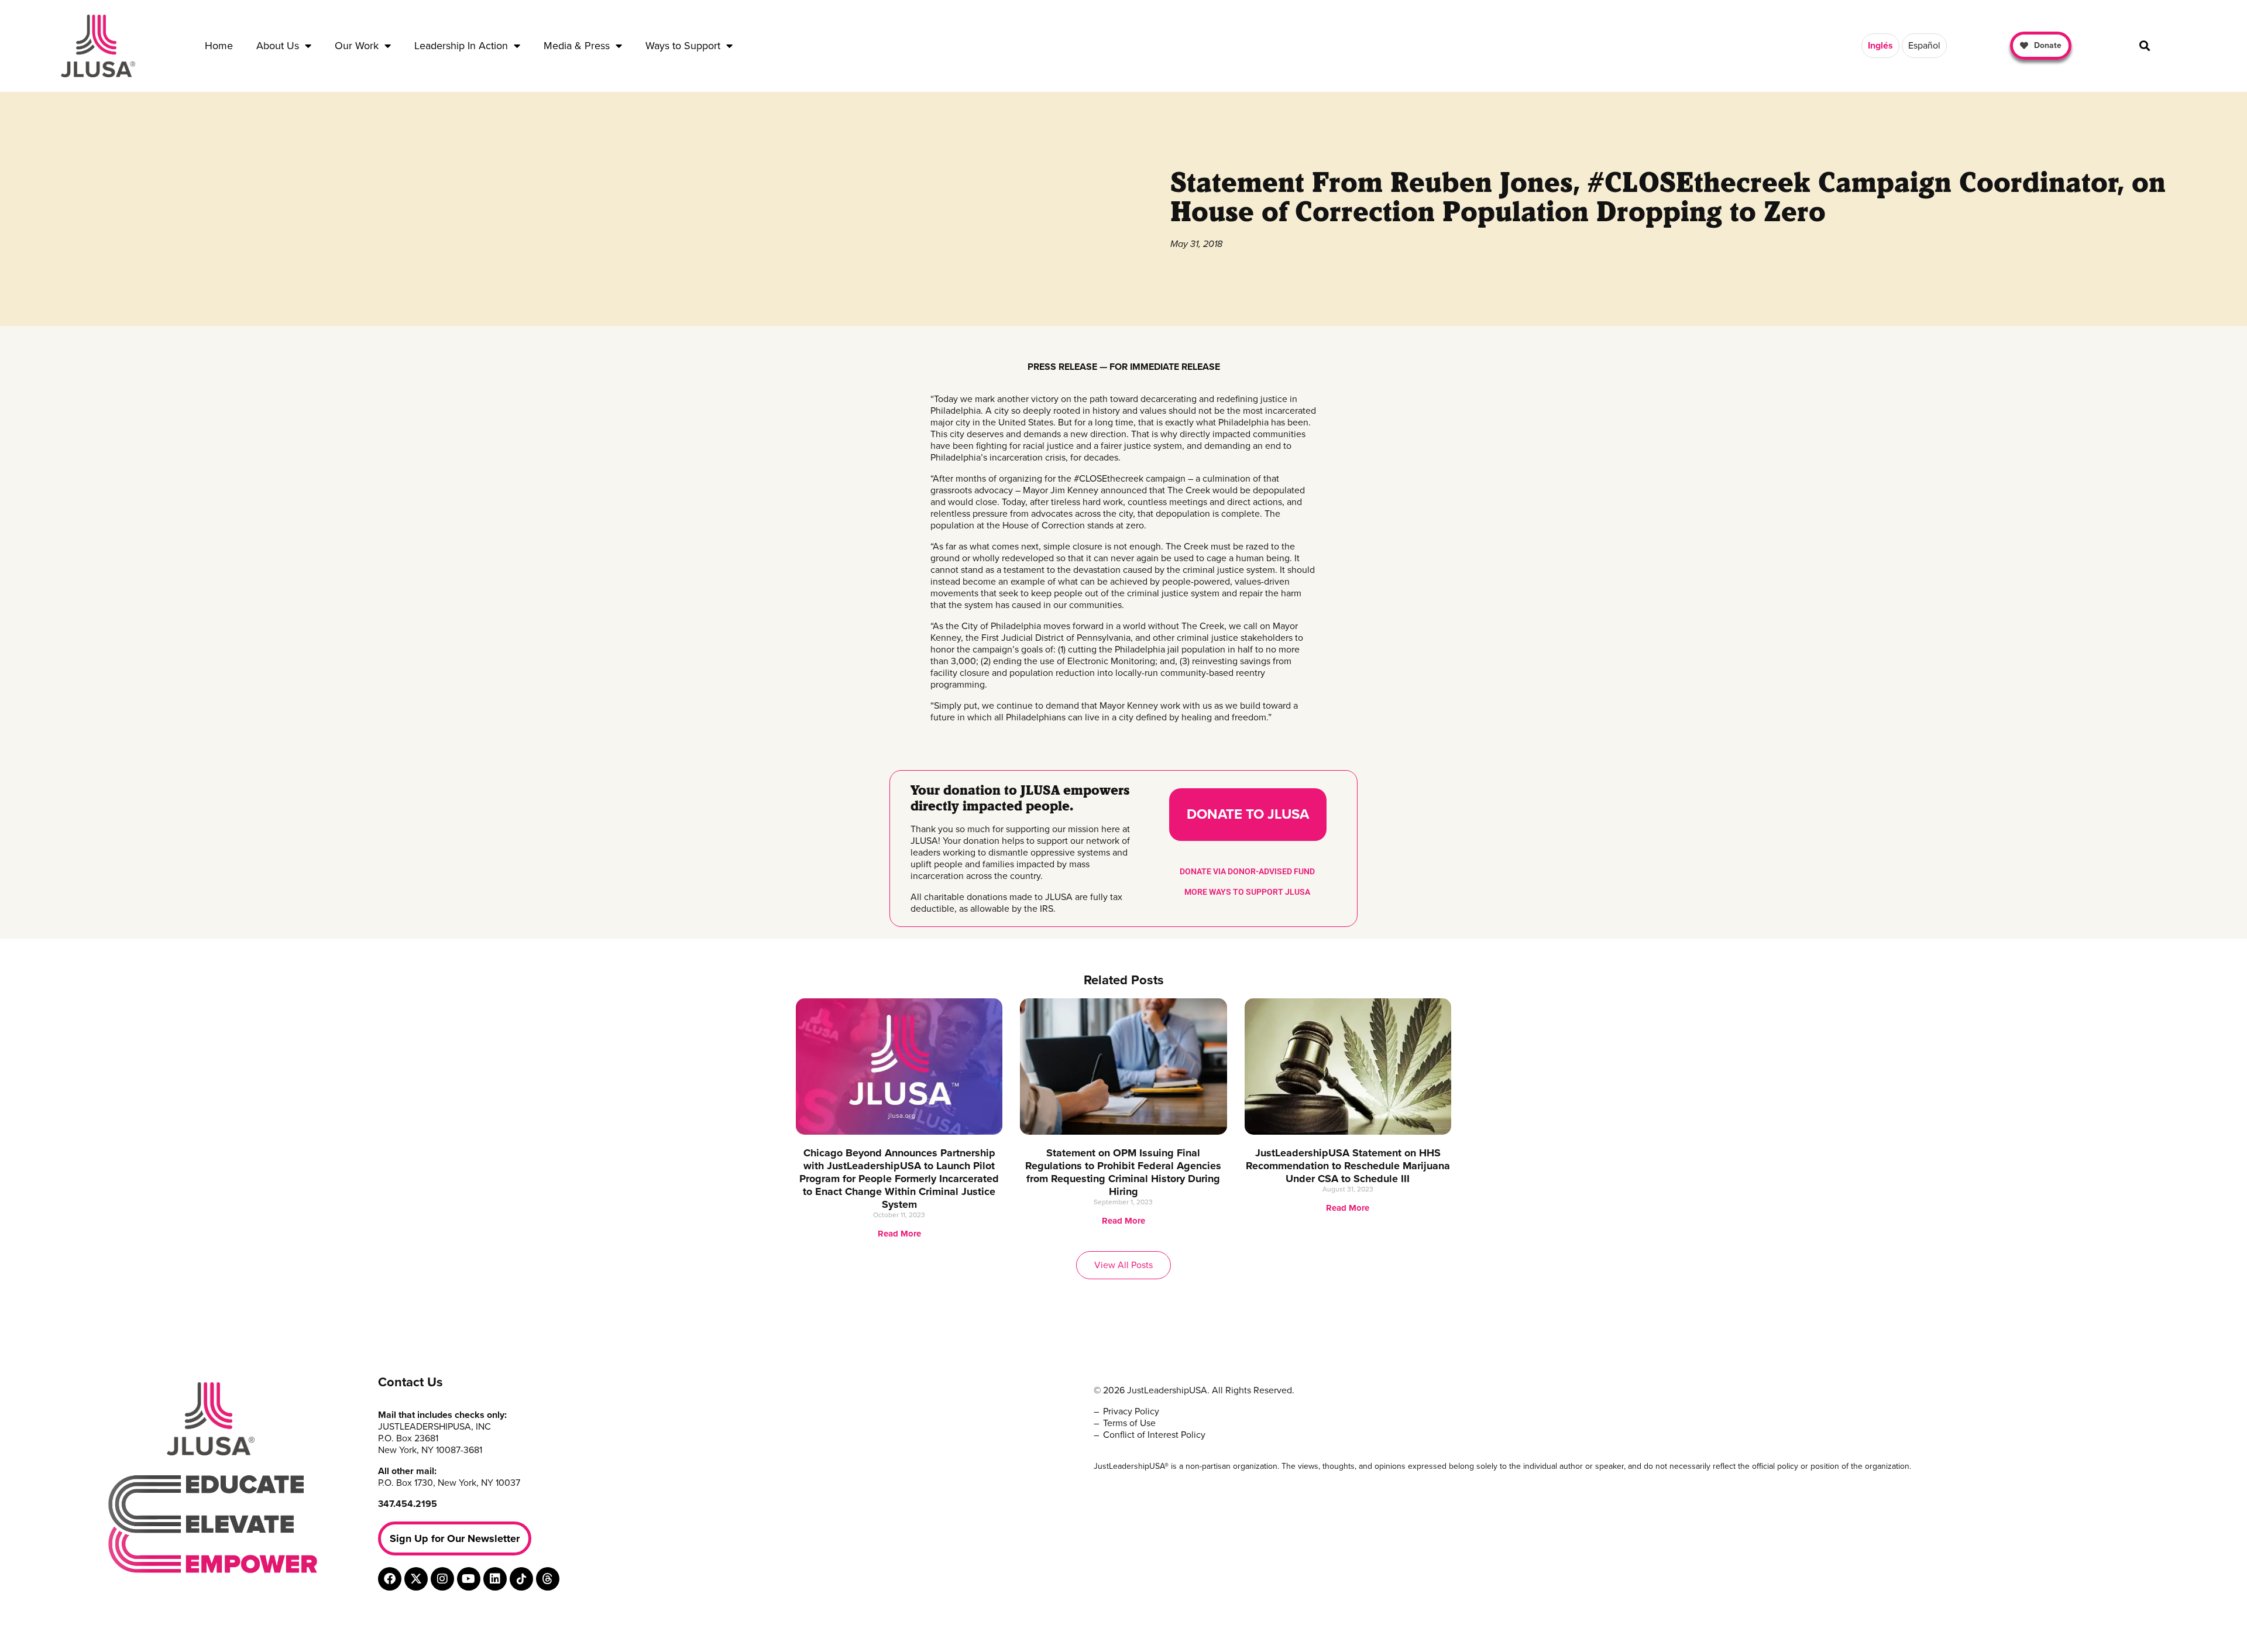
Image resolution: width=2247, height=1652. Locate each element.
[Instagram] (442, 1579)
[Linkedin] (495, 1579)
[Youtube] (469, 1579)
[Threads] (548, 1579)
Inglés (1880, 46)
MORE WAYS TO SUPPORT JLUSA (1247, 892)
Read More (899, 1234)
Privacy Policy (1131, 1411)
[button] (2144, 46)
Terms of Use (1129, 1423)
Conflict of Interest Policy (1154, 1435)
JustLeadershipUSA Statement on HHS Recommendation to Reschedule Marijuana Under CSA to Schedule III (1348, 1166)
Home (219, 46)
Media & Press (577, 46)
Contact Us (410, 1382)
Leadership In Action (461, 46)
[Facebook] (390, 1579)
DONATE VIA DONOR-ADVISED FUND (1247, 871)
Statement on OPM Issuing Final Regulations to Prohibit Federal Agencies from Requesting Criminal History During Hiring (1123, 1172)
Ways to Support (683, 46)
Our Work (357, 46)
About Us (278, 46)
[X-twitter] (416, 1579)
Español (1924, 46)
